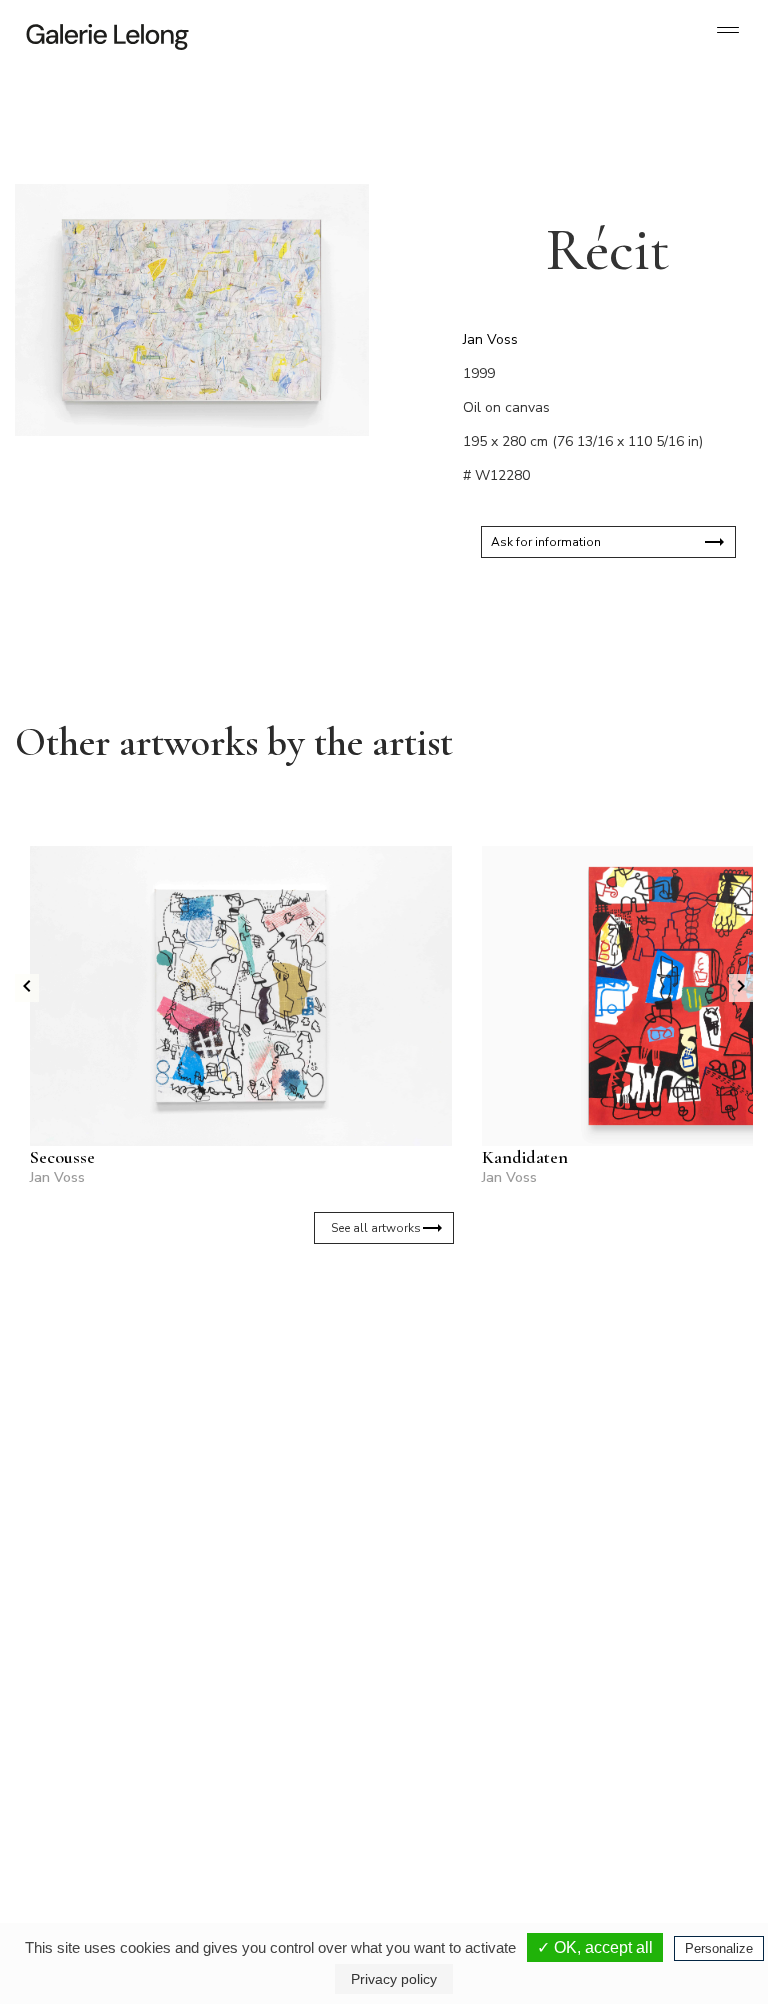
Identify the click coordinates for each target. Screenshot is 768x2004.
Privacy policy (394, 1979)
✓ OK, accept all (595, 1947)
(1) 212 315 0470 (652, 1769)
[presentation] (27, 988)
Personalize (719, 1948)
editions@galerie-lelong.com (273, 1785)
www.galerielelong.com (644, 1801)
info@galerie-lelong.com (91, 1785)
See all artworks (376, 1228)
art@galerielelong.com (643, 1785)
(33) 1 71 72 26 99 (483, 1785)
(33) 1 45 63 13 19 (99, 1769)
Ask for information (546, 542)
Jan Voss (490, 339)
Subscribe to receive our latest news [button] (368, 1408)
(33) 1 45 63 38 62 (271, 1769)
